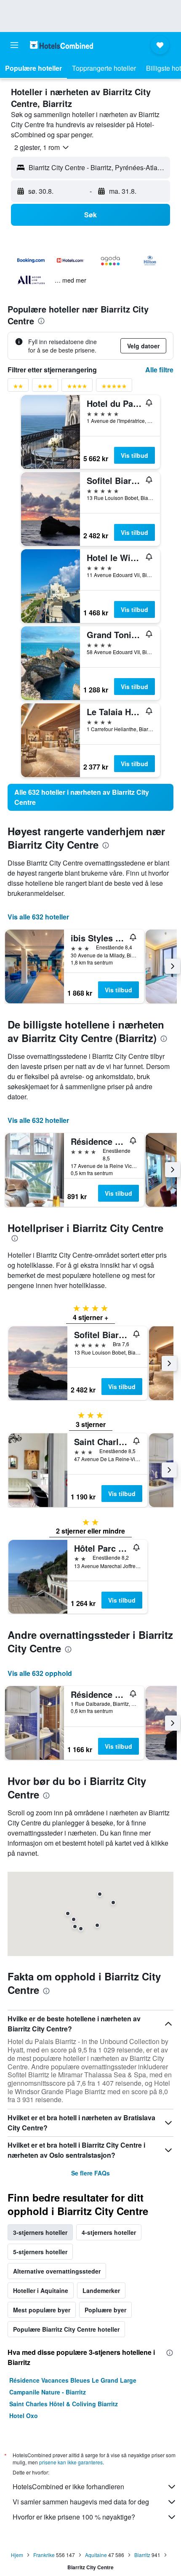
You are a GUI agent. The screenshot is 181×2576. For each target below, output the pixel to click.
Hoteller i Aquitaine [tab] (41, 2290)
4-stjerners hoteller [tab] (109, 2232)
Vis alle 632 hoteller (38, 917)
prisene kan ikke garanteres (71, 2462)
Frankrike (44, 2555)
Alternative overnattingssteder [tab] (57, 2271)
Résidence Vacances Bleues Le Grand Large (73, 2380)
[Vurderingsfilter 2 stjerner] (18, 388)
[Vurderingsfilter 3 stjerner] (45, 388)
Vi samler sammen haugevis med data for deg (81, 2502)
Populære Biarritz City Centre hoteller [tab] (66, 2329)
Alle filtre (159, 370)
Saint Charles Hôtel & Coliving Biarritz (64, 2404)
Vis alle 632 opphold (40, 1673)
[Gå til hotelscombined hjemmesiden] (61, 45)
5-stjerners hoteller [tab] (40, 2252)
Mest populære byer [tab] (42, 2310)
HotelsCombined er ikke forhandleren (68, 2486)
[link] (90, 797)
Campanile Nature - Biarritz (48, 2392)
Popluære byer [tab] (105, 2310)
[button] (14, 45)
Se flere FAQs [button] (90, 2173)
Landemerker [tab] (101, 2290)
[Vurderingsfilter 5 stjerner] (114, 388)
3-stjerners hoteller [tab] (40, 2232)
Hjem (17, 2555)
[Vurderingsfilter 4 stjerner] (77, 388)
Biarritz (142, 2555)
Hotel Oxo (24, 2416)
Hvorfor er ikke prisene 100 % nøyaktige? (74, 2517)
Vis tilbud (134, 455)
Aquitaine (96, 2555)
